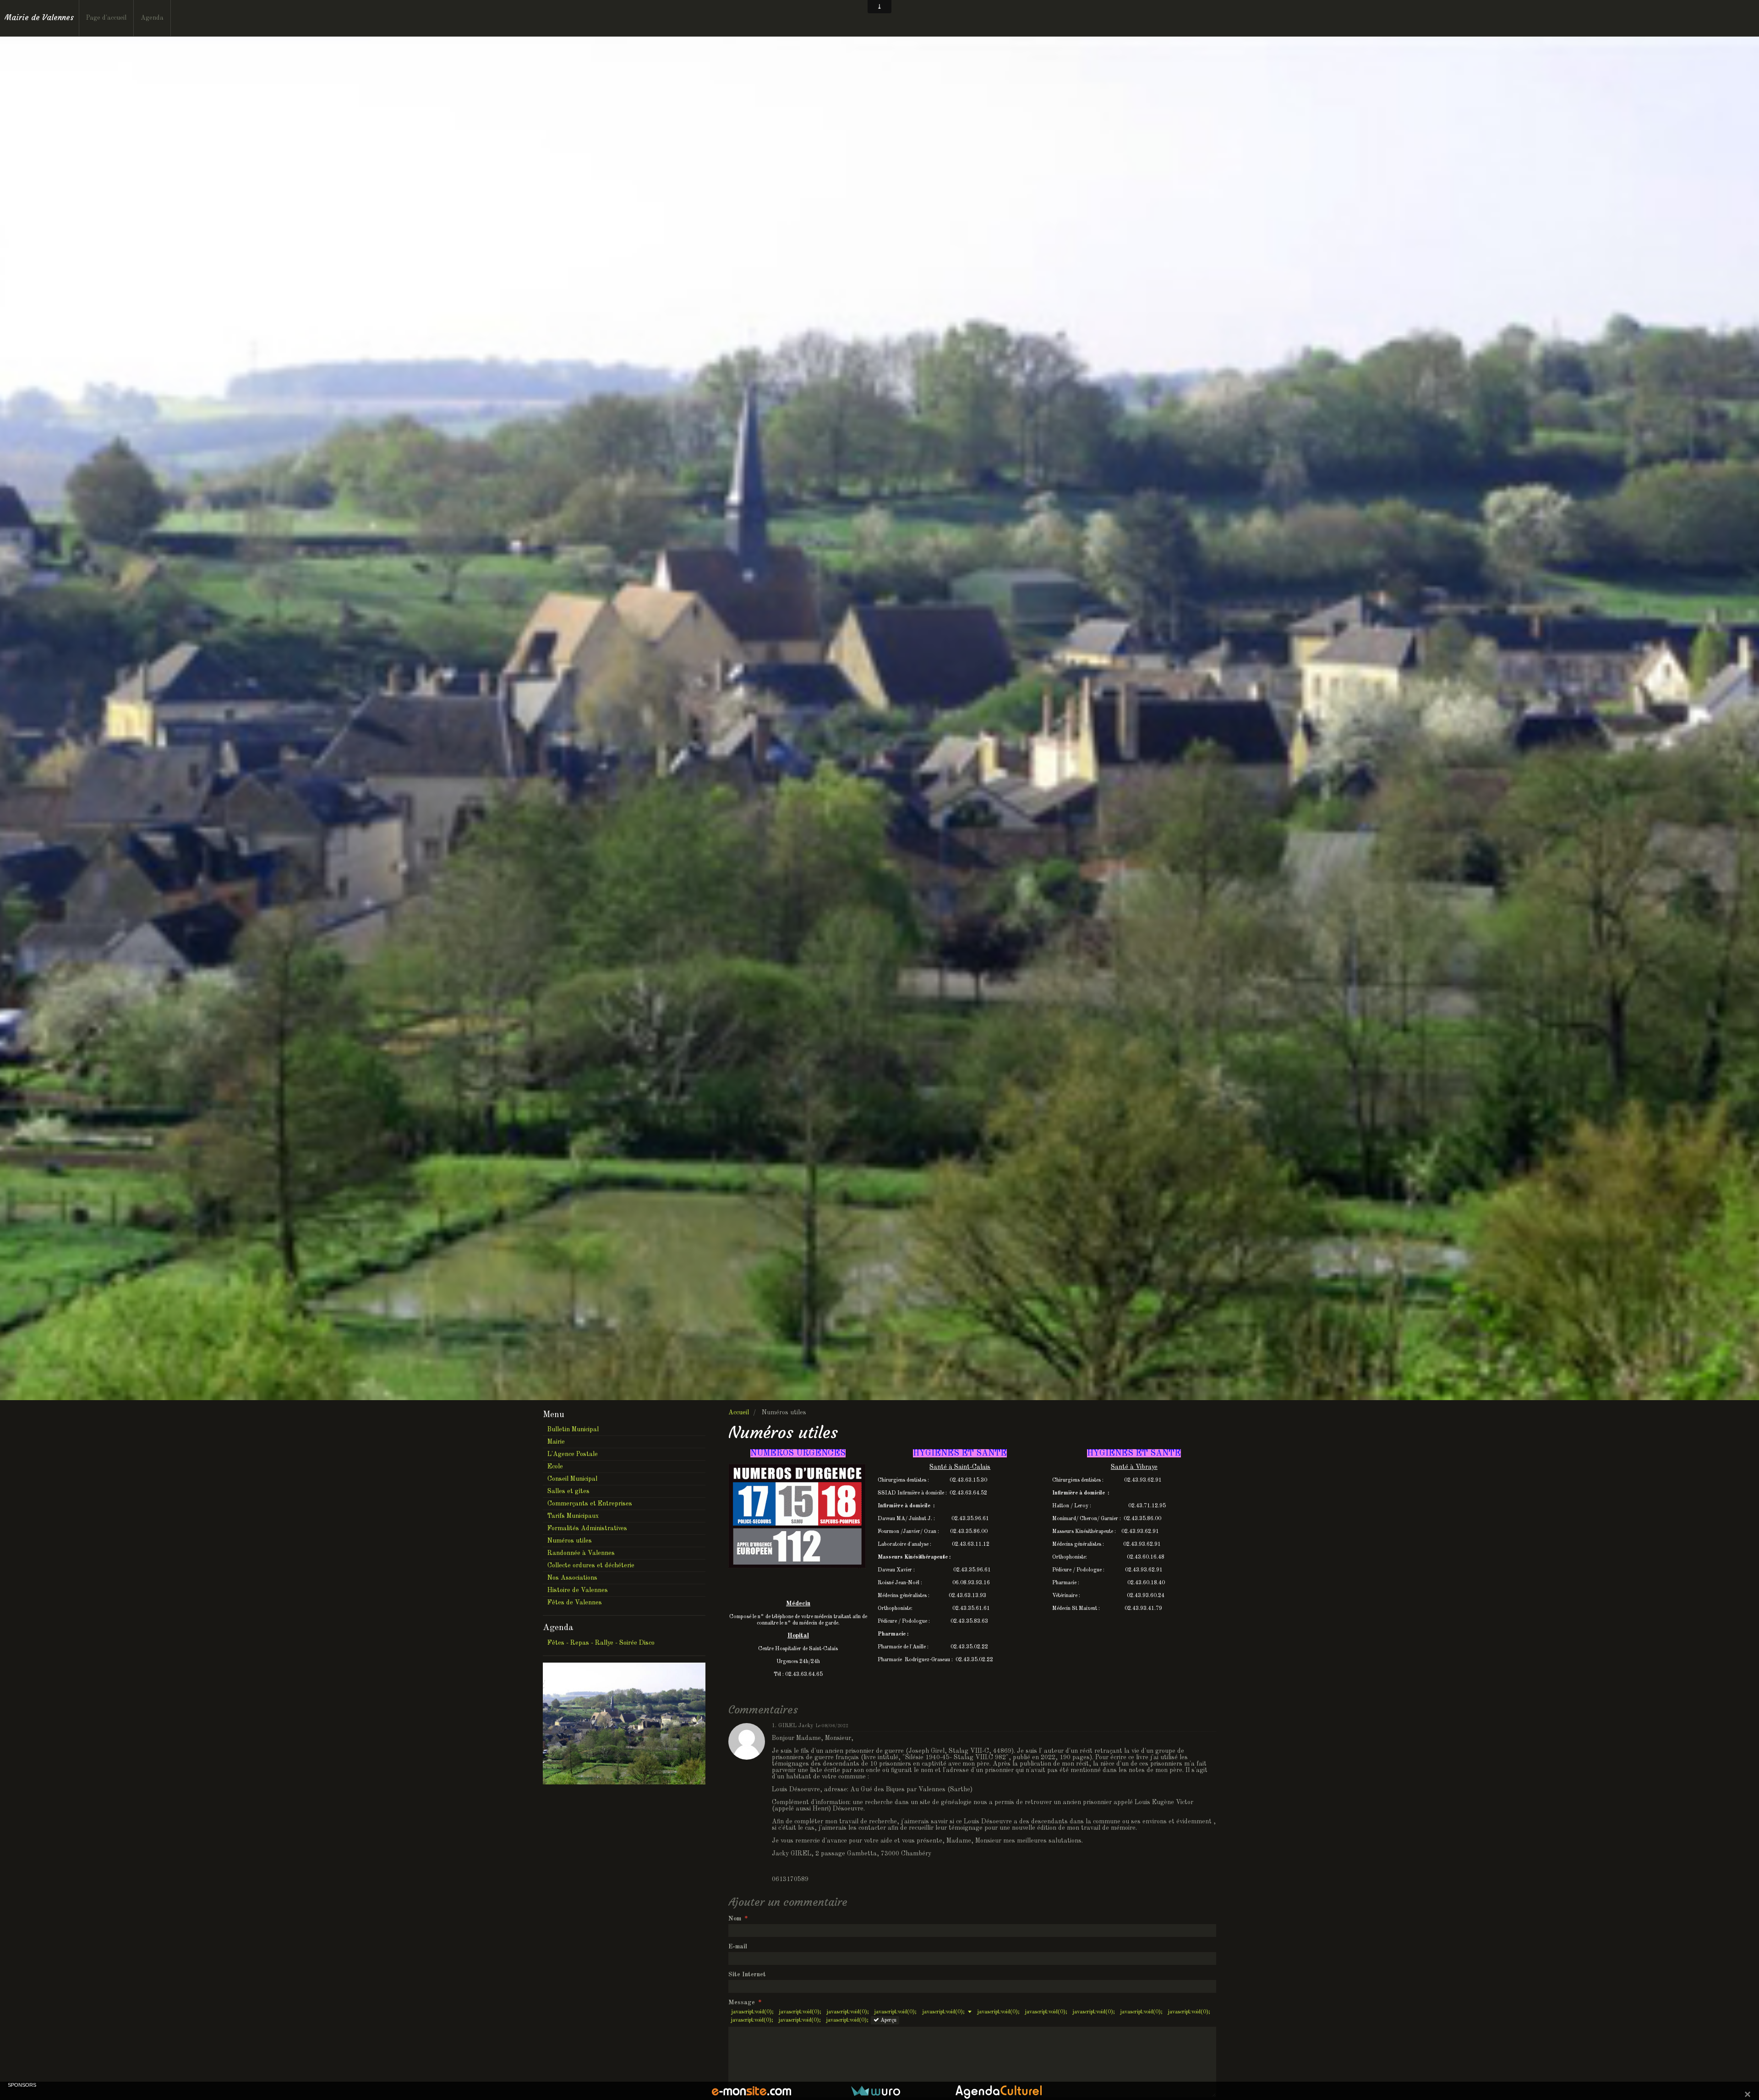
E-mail (738, 1947)
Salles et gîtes (568, 1491)
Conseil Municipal (572, 1479)
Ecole (555, 1467)
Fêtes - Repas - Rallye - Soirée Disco (601, 1643)
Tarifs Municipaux (573, 1516)
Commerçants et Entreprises (590, 1504)
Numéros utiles (570, 1541)
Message (742, 2002)
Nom (735, 1919)
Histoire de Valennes (578, 1590)
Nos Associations (572, 1578)
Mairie (556, 1442)
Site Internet (747, 1975)
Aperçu (888, 2020)
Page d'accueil (106, 18)
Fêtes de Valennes (575, 1603)
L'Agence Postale (573, 1454)
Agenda (152, 18)
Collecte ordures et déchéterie (591, 1565)
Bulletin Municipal (573, 1429)
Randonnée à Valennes (581, 1553)
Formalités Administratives (587, 1528)
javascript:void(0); (752, 2012)
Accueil (739, 1413)
